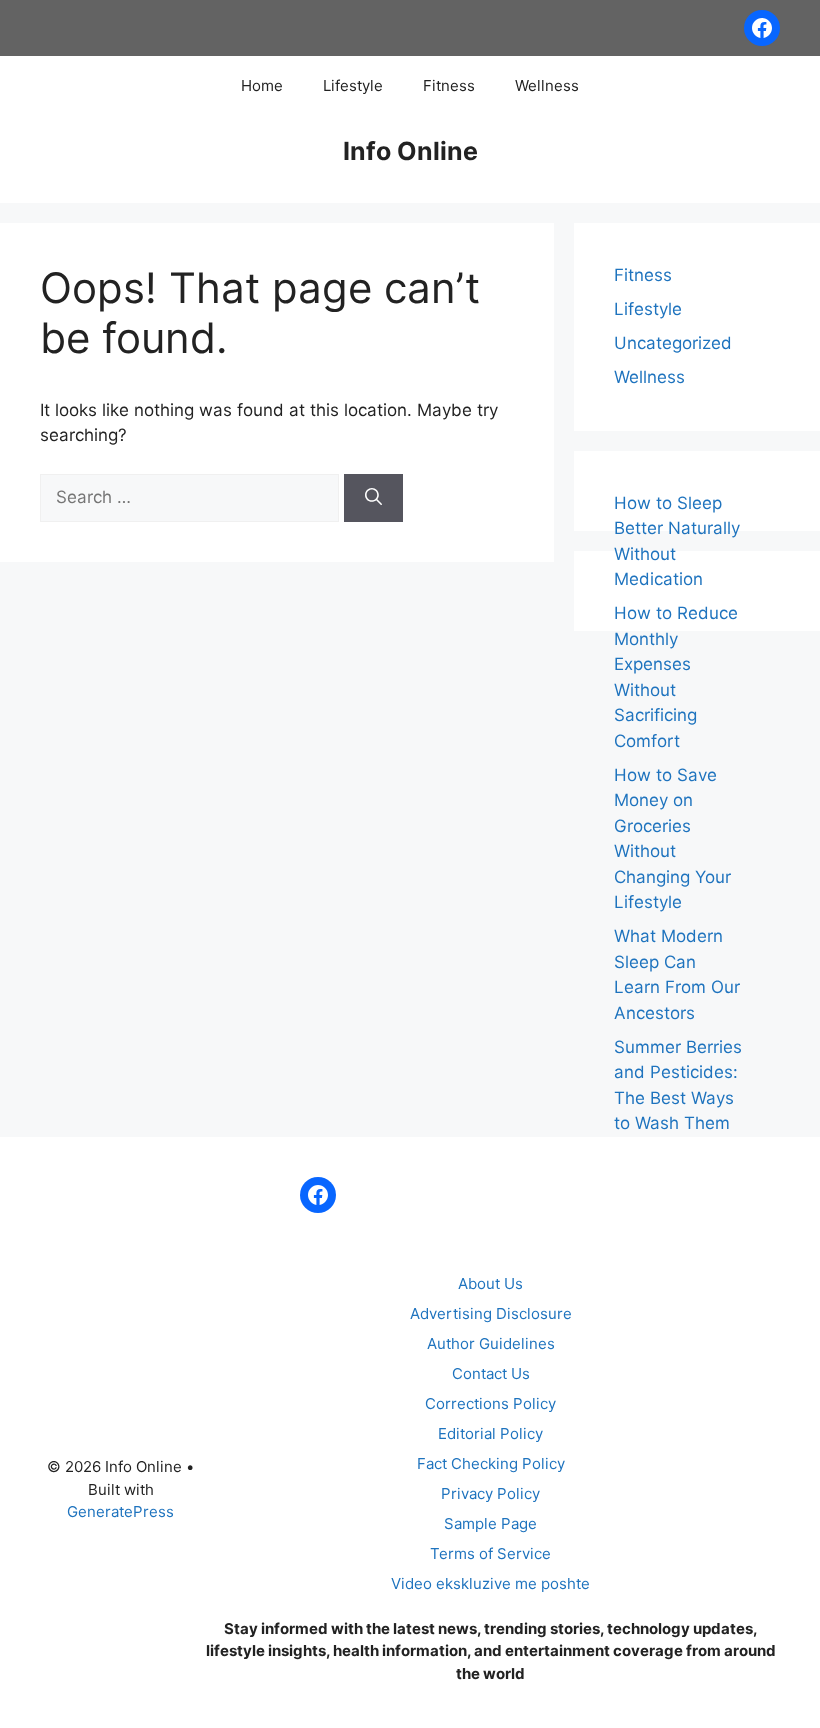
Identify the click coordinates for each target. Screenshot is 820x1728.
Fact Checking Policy (491, 1463)
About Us (490, 1283)
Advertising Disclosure (491, 1313)
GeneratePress (120, 1511)
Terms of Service (490, 1553)
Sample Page (490, 1523)
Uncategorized (673, 343)
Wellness (547, 85)
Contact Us (491, 1373)
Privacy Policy (490, 1493)
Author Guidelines (491, 1343)
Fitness (449, 85)
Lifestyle (353, 85)
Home (262, 85)
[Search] (373, 498)
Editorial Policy (490, 1433)
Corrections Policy (490, 1403)
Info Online (410, 151)
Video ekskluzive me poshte (490, 1583)
